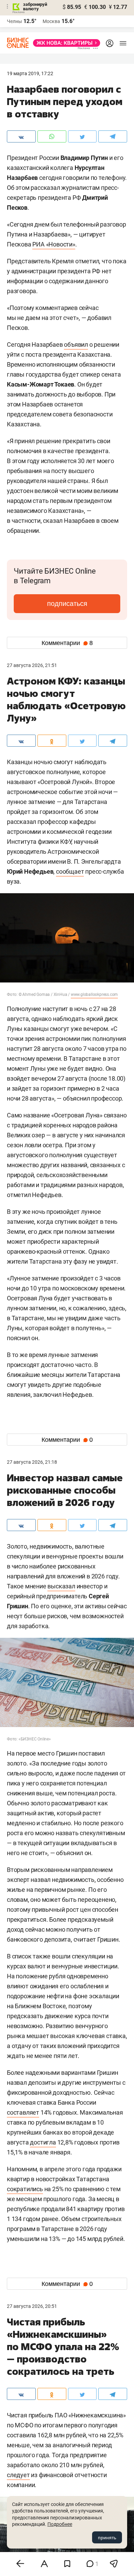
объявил (76, 344)
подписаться (67, 603)
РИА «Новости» (54, 244)
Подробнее (60, 2524)
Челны (14, 21)
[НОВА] (65, 43)
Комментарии (67, 643)
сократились (25, 2189)
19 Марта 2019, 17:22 (30, 73)
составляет (23, 2112)
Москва (51, 21)
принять (107, 2538)
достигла (43, 2142)
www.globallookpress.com (94, 994)
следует (18, 2475)
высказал (61, 1586)
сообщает (70, 871)
